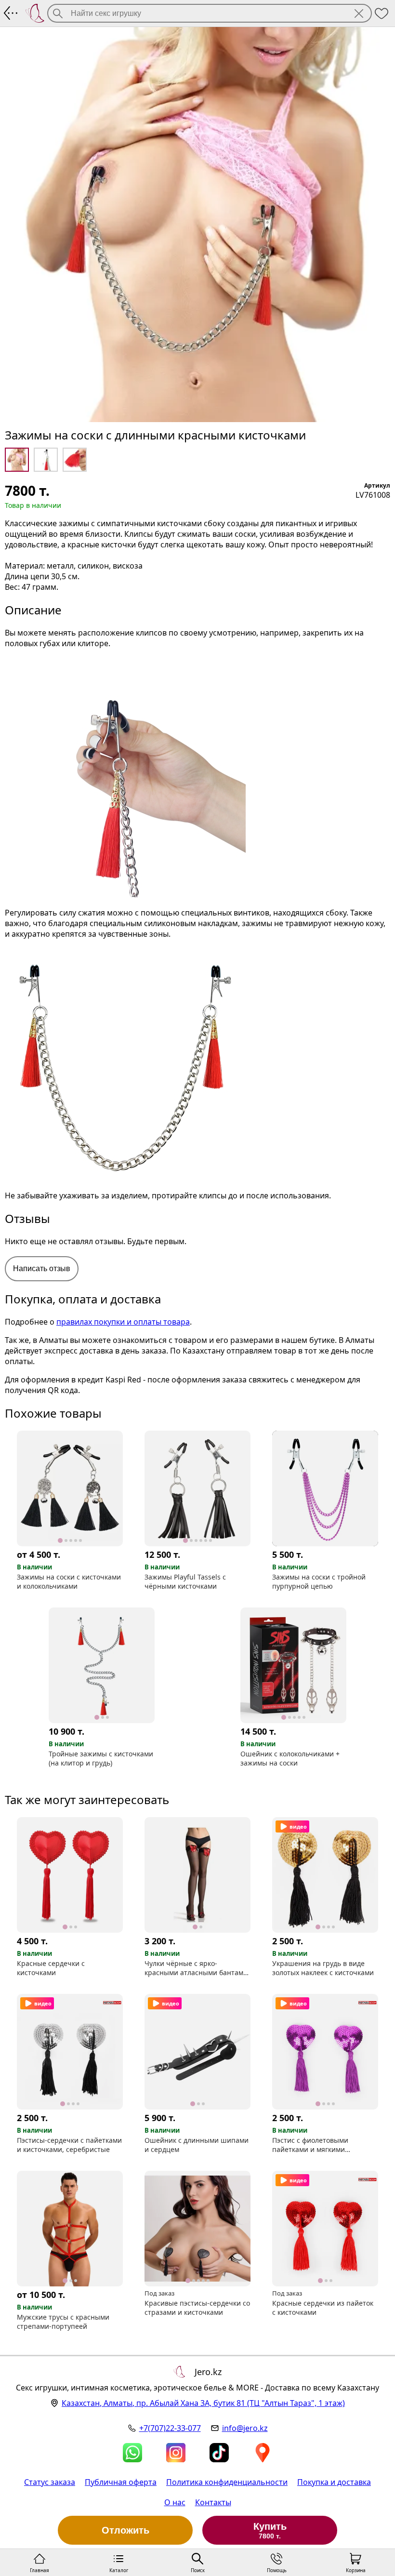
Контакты (213, 2502)
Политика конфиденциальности (227, 2482)
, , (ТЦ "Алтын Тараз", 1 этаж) (203, 2403)
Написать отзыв (42, 1268)
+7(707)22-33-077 (170, 2428)
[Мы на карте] (263, 2453)
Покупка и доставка (334, 2482)
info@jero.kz (245, 2428)
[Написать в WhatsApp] (132, 2453)
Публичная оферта (121, 2482)
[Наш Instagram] (176, 2453)
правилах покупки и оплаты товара (123, 1322)
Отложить (125, 2530)
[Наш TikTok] (219, 2453)
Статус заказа (50, 2482)
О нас (175, 2502)
